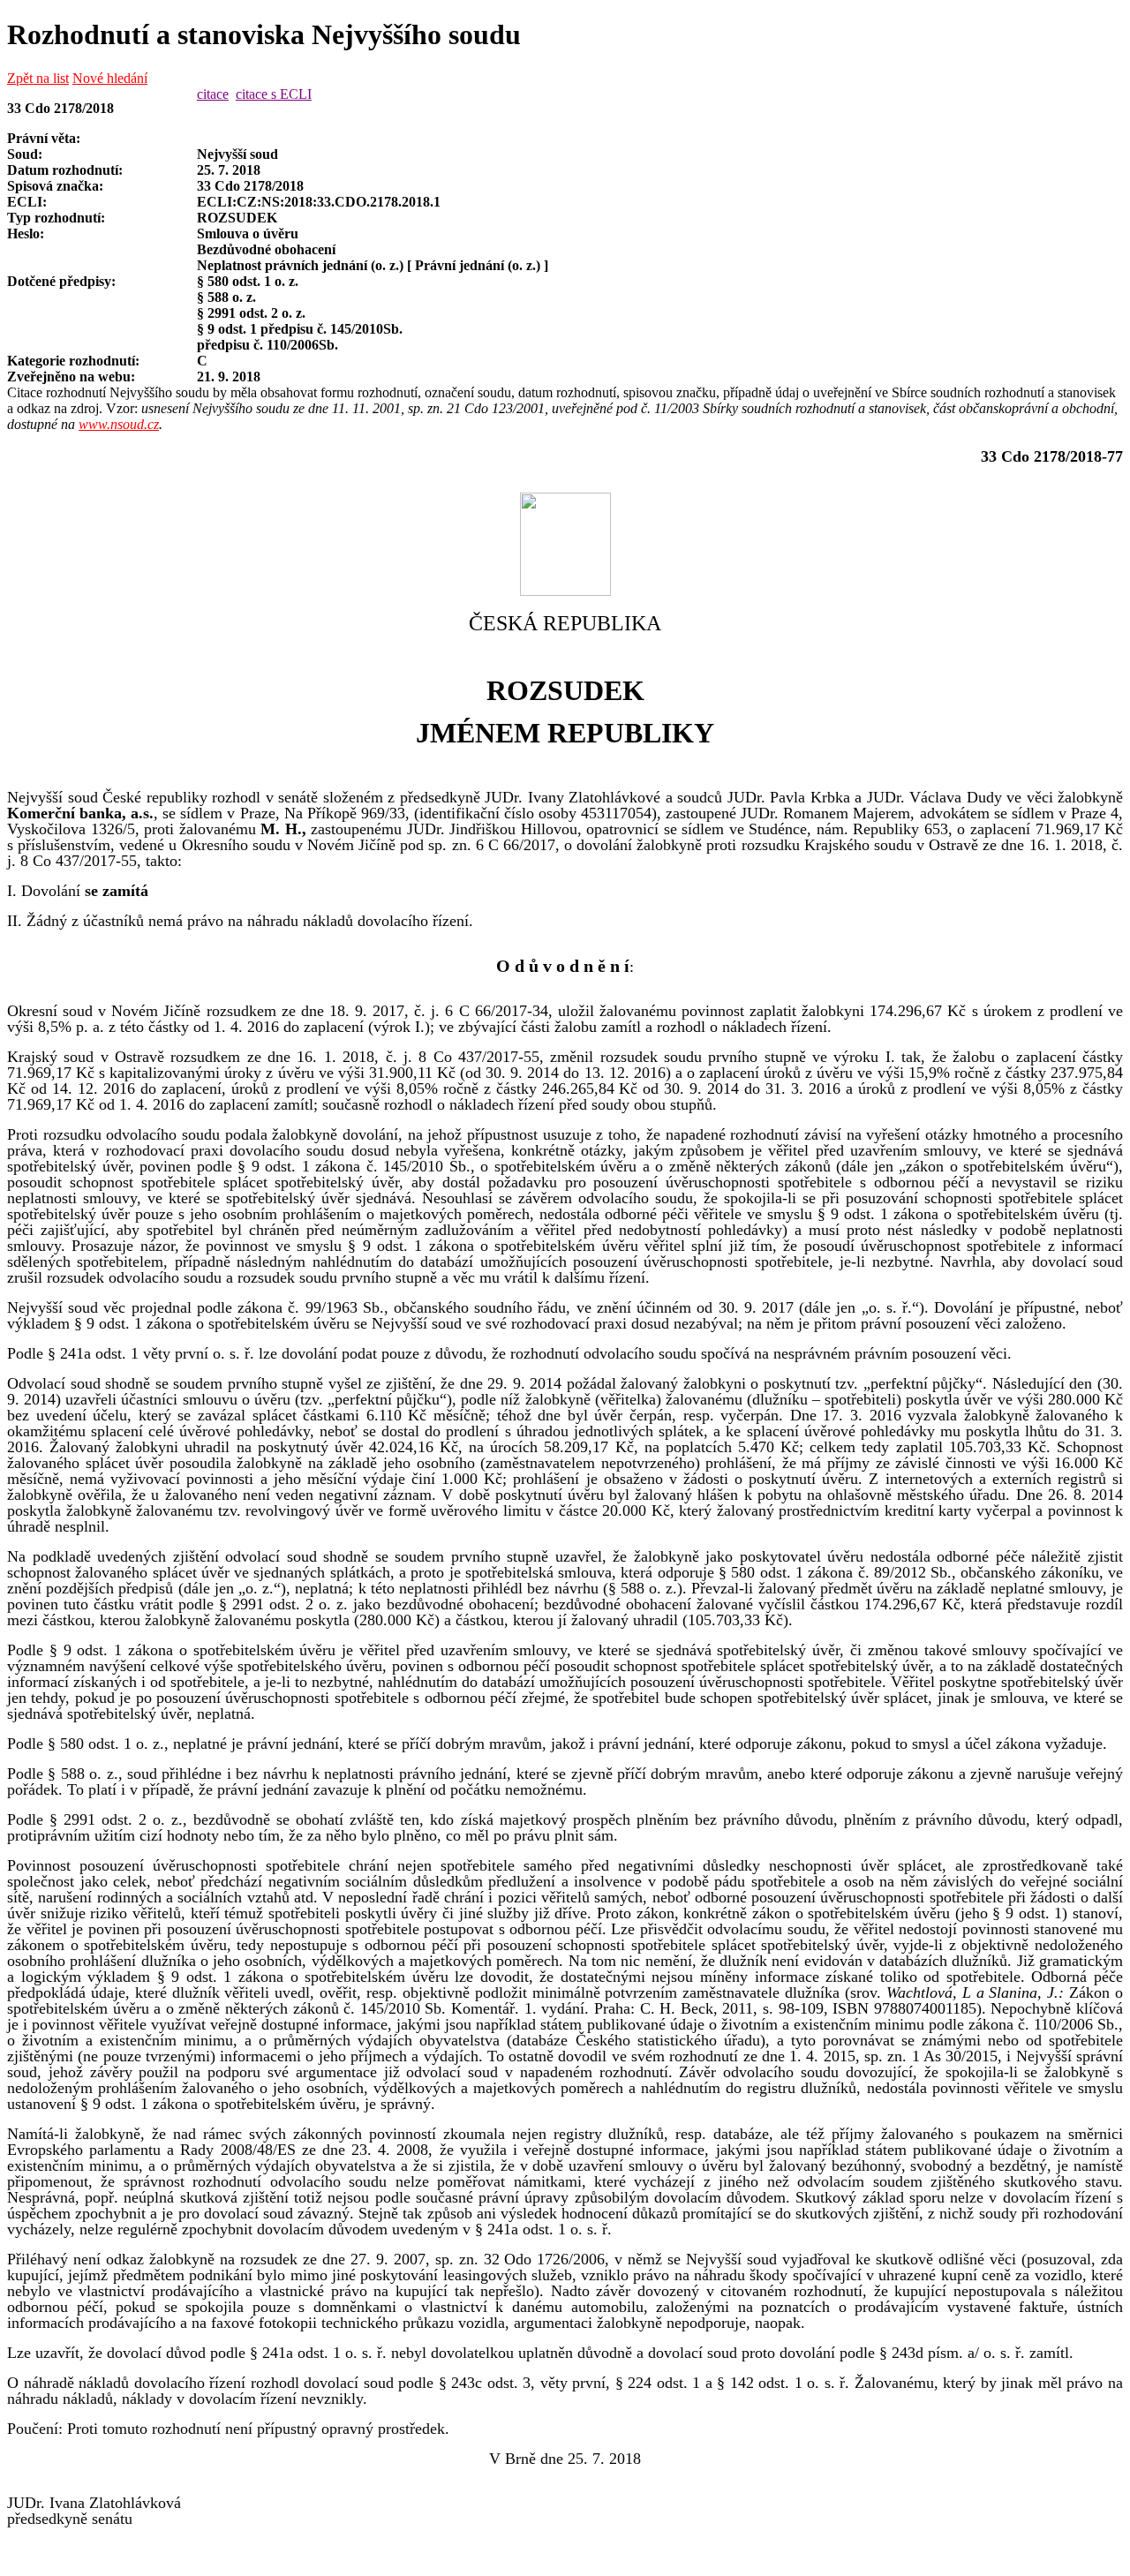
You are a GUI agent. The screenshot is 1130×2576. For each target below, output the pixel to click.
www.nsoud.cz (119, 424)
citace (213, 94)
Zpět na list (38, 78)
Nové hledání (110, 78)
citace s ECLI (274, 94)
